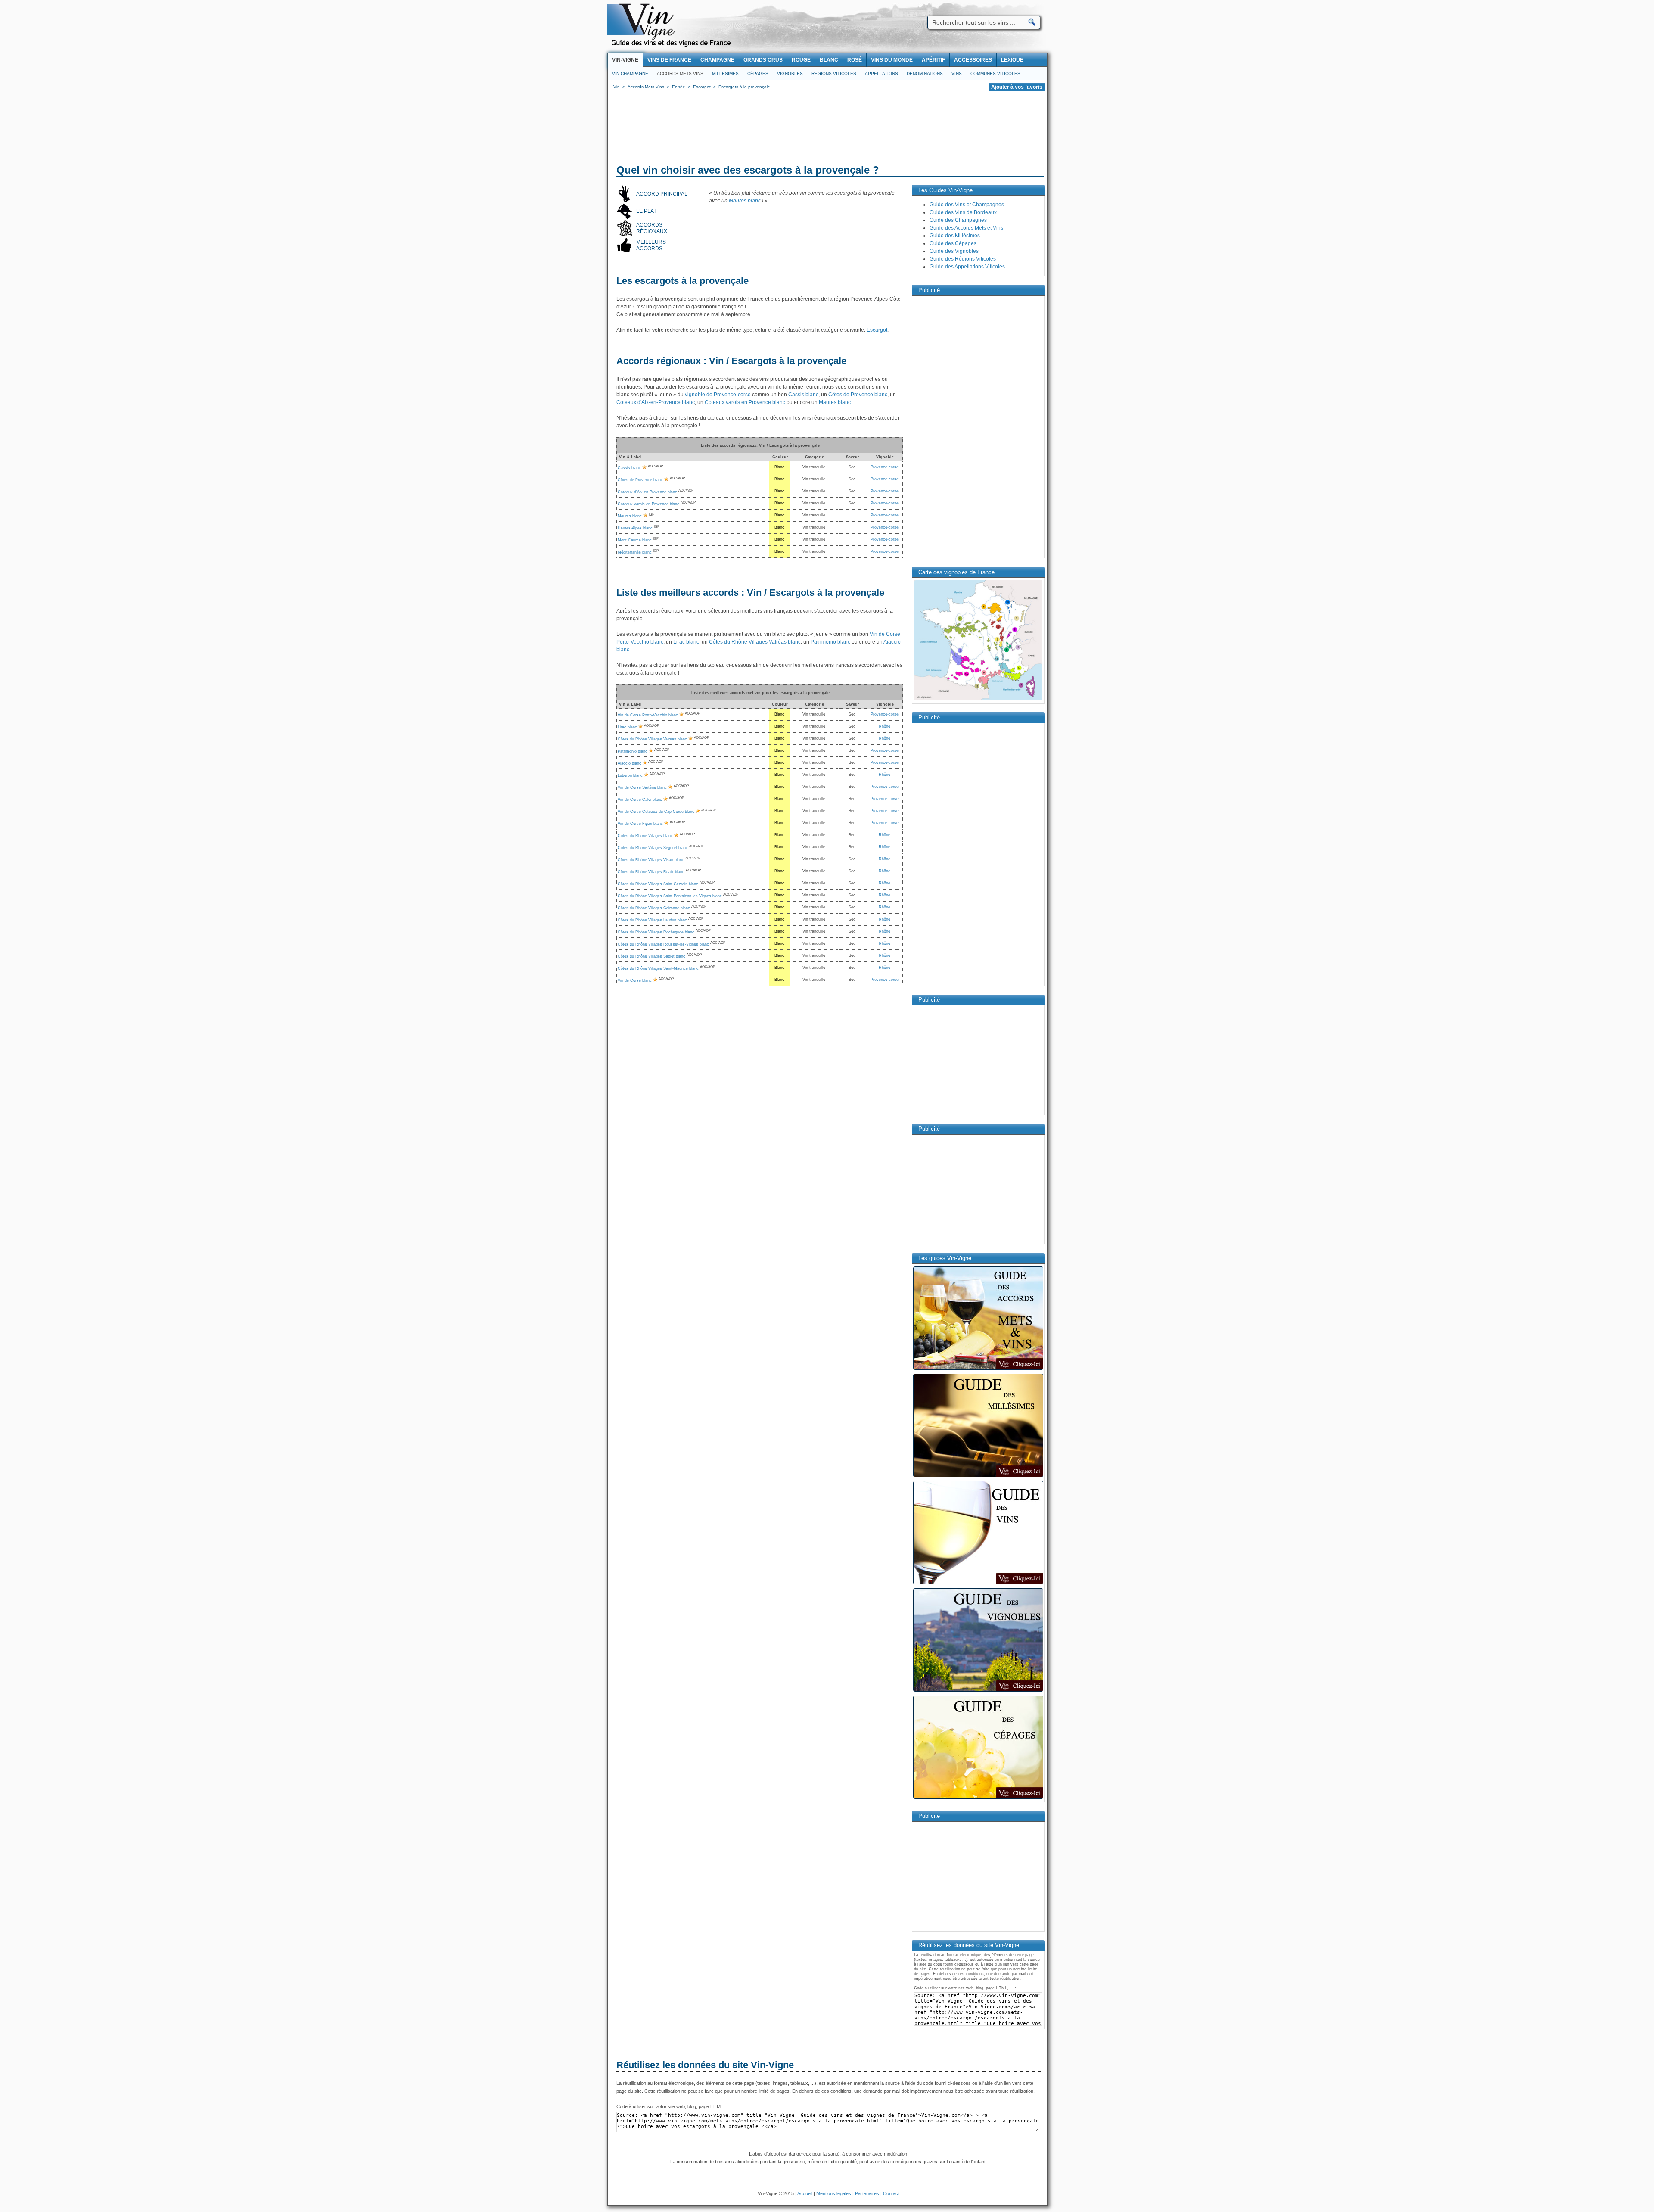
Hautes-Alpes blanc (635, 528)
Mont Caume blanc (635, 540)
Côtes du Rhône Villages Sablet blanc (651, 956)
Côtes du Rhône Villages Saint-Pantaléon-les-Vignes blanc (670, 896)
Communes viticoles (995, 73)
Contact (891, 2193)
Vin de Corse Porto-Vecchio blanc (648, 715)
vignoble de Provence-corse (718, 395)
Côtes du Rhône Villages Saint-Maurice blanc (658, 968)
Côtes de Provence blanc (858, 395)
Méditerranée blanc (635, 552)
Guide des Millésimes (955, 236)
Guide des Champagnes (958, 220)
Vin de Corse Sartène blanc (642, 787)
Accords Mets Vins (680, 73)
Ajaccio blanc (630, 763)
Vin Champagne (630, 73)
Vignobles (790, 73)
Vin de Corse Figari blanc (640, 824)
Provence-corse (885, 467)
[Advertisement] (827, 129)
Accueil (805, 2193)
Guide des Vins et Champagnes (967, 205)
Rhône (885, 726)
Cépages (758, 73)
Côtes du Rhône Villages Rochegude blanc (656, 932)
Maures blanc (745, 201)
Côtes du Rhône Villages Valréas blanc (755, 642)
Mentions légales (834, 2193)
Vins (957, 73)
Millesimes (725, 73)
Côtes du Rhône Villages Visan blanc (651, 860)
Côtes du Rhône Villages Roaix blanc (651, 872)
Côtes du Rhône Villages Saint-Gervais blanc (658, 884)
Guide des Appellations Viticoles (967, 267)
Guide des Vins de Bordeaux (963, 212)
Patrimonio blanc (830, 642)
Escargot (877, 330)
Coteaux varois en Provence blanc (745, 402)
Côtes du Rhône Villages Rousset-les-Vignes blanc (663, 944)
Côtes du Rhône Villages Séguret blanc (653, 848)
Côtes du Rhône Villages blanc (645, 836)
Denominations (925, 73)
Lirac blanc (686, 642)
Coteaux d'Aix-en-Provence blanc (656, 402)
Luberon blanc (630, 775)
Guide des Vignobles (954, 251)
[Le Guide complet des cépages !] (978, 1798)
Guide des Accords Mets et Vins (966, 228)
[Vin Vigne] (672, 45)
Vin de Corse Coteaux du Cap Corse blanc (656, 812)
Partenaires (867, 2193)
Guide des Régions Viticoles (963, 259)
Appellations (881, 73)
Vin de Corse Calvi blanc (640, 800)
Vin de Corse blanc (635, 980)
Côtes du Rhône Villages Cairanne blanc (654, 908)
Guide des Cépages (953, 243)
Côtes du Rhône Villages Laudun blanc (652, 920)
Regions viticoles (834, 73)
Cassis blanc (803, 395)
